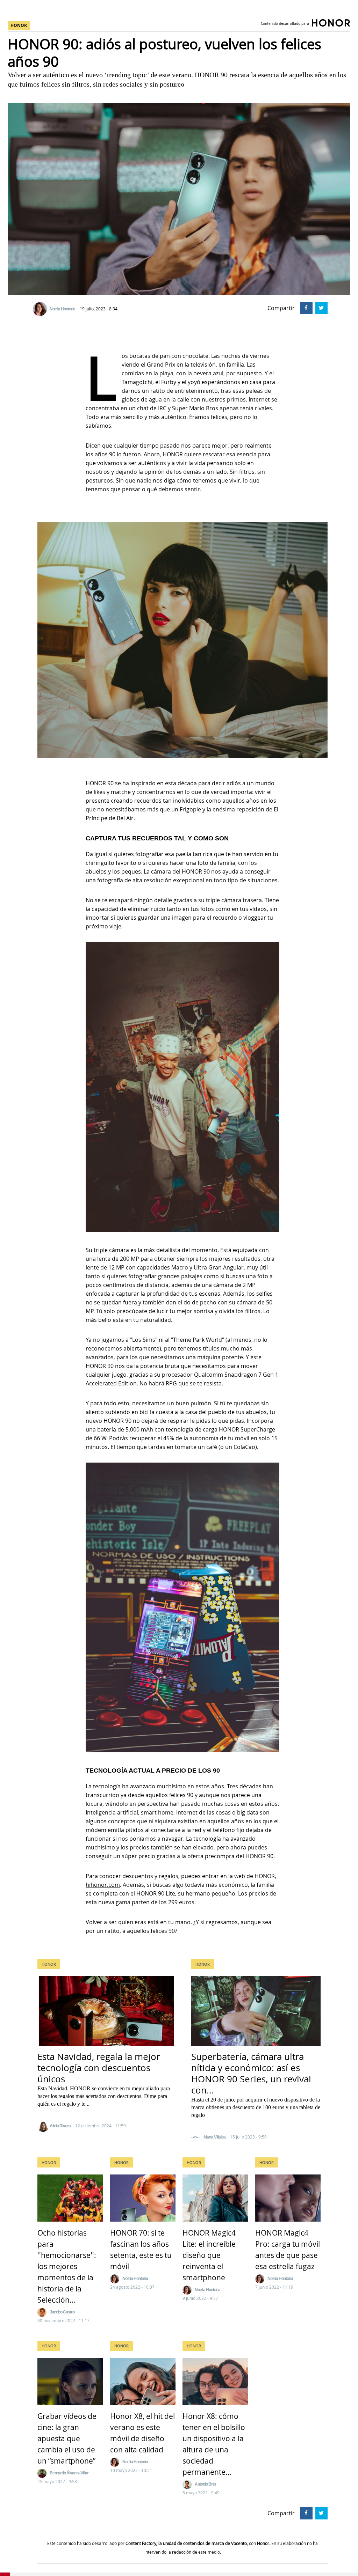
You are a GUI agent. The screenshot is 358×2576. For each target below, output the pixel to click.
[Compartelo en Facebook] (305, 307)
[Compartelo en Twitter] (320, 307)
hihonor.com (103, 1885)
